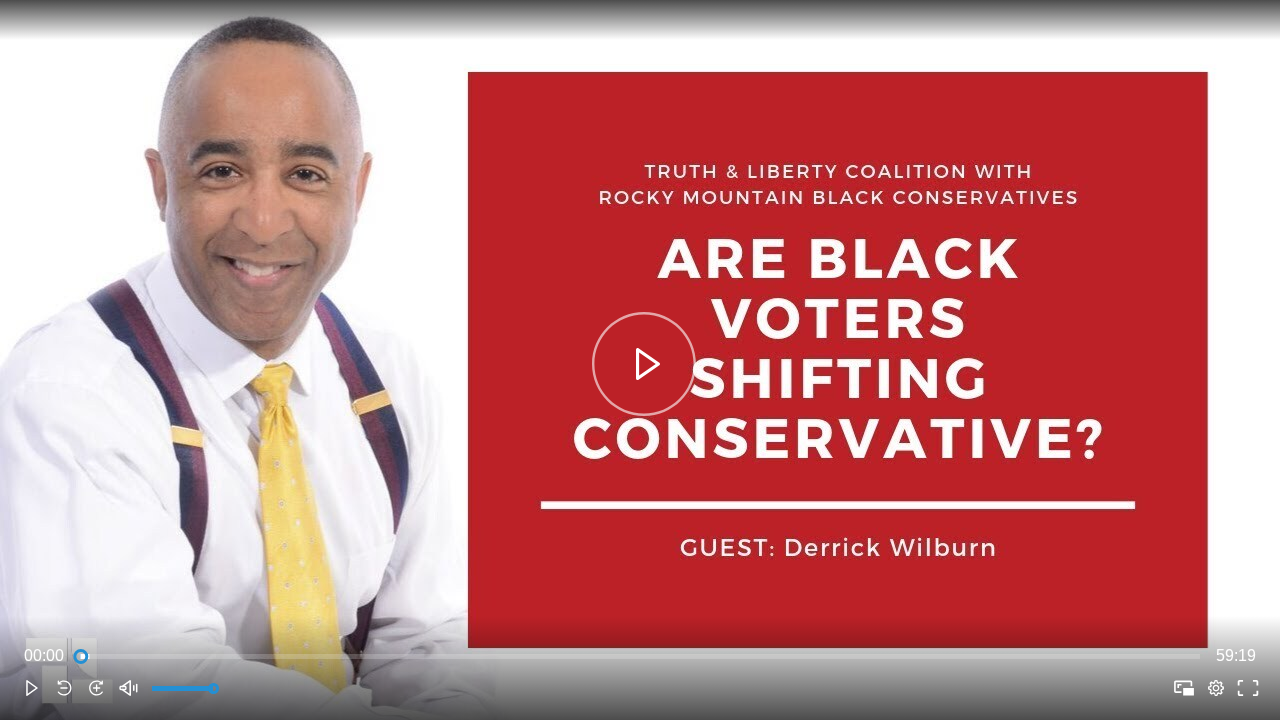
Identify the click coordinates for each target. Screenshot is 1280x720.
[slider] (640, 656)
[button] (32, 688)
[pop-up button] (1216, 688)
